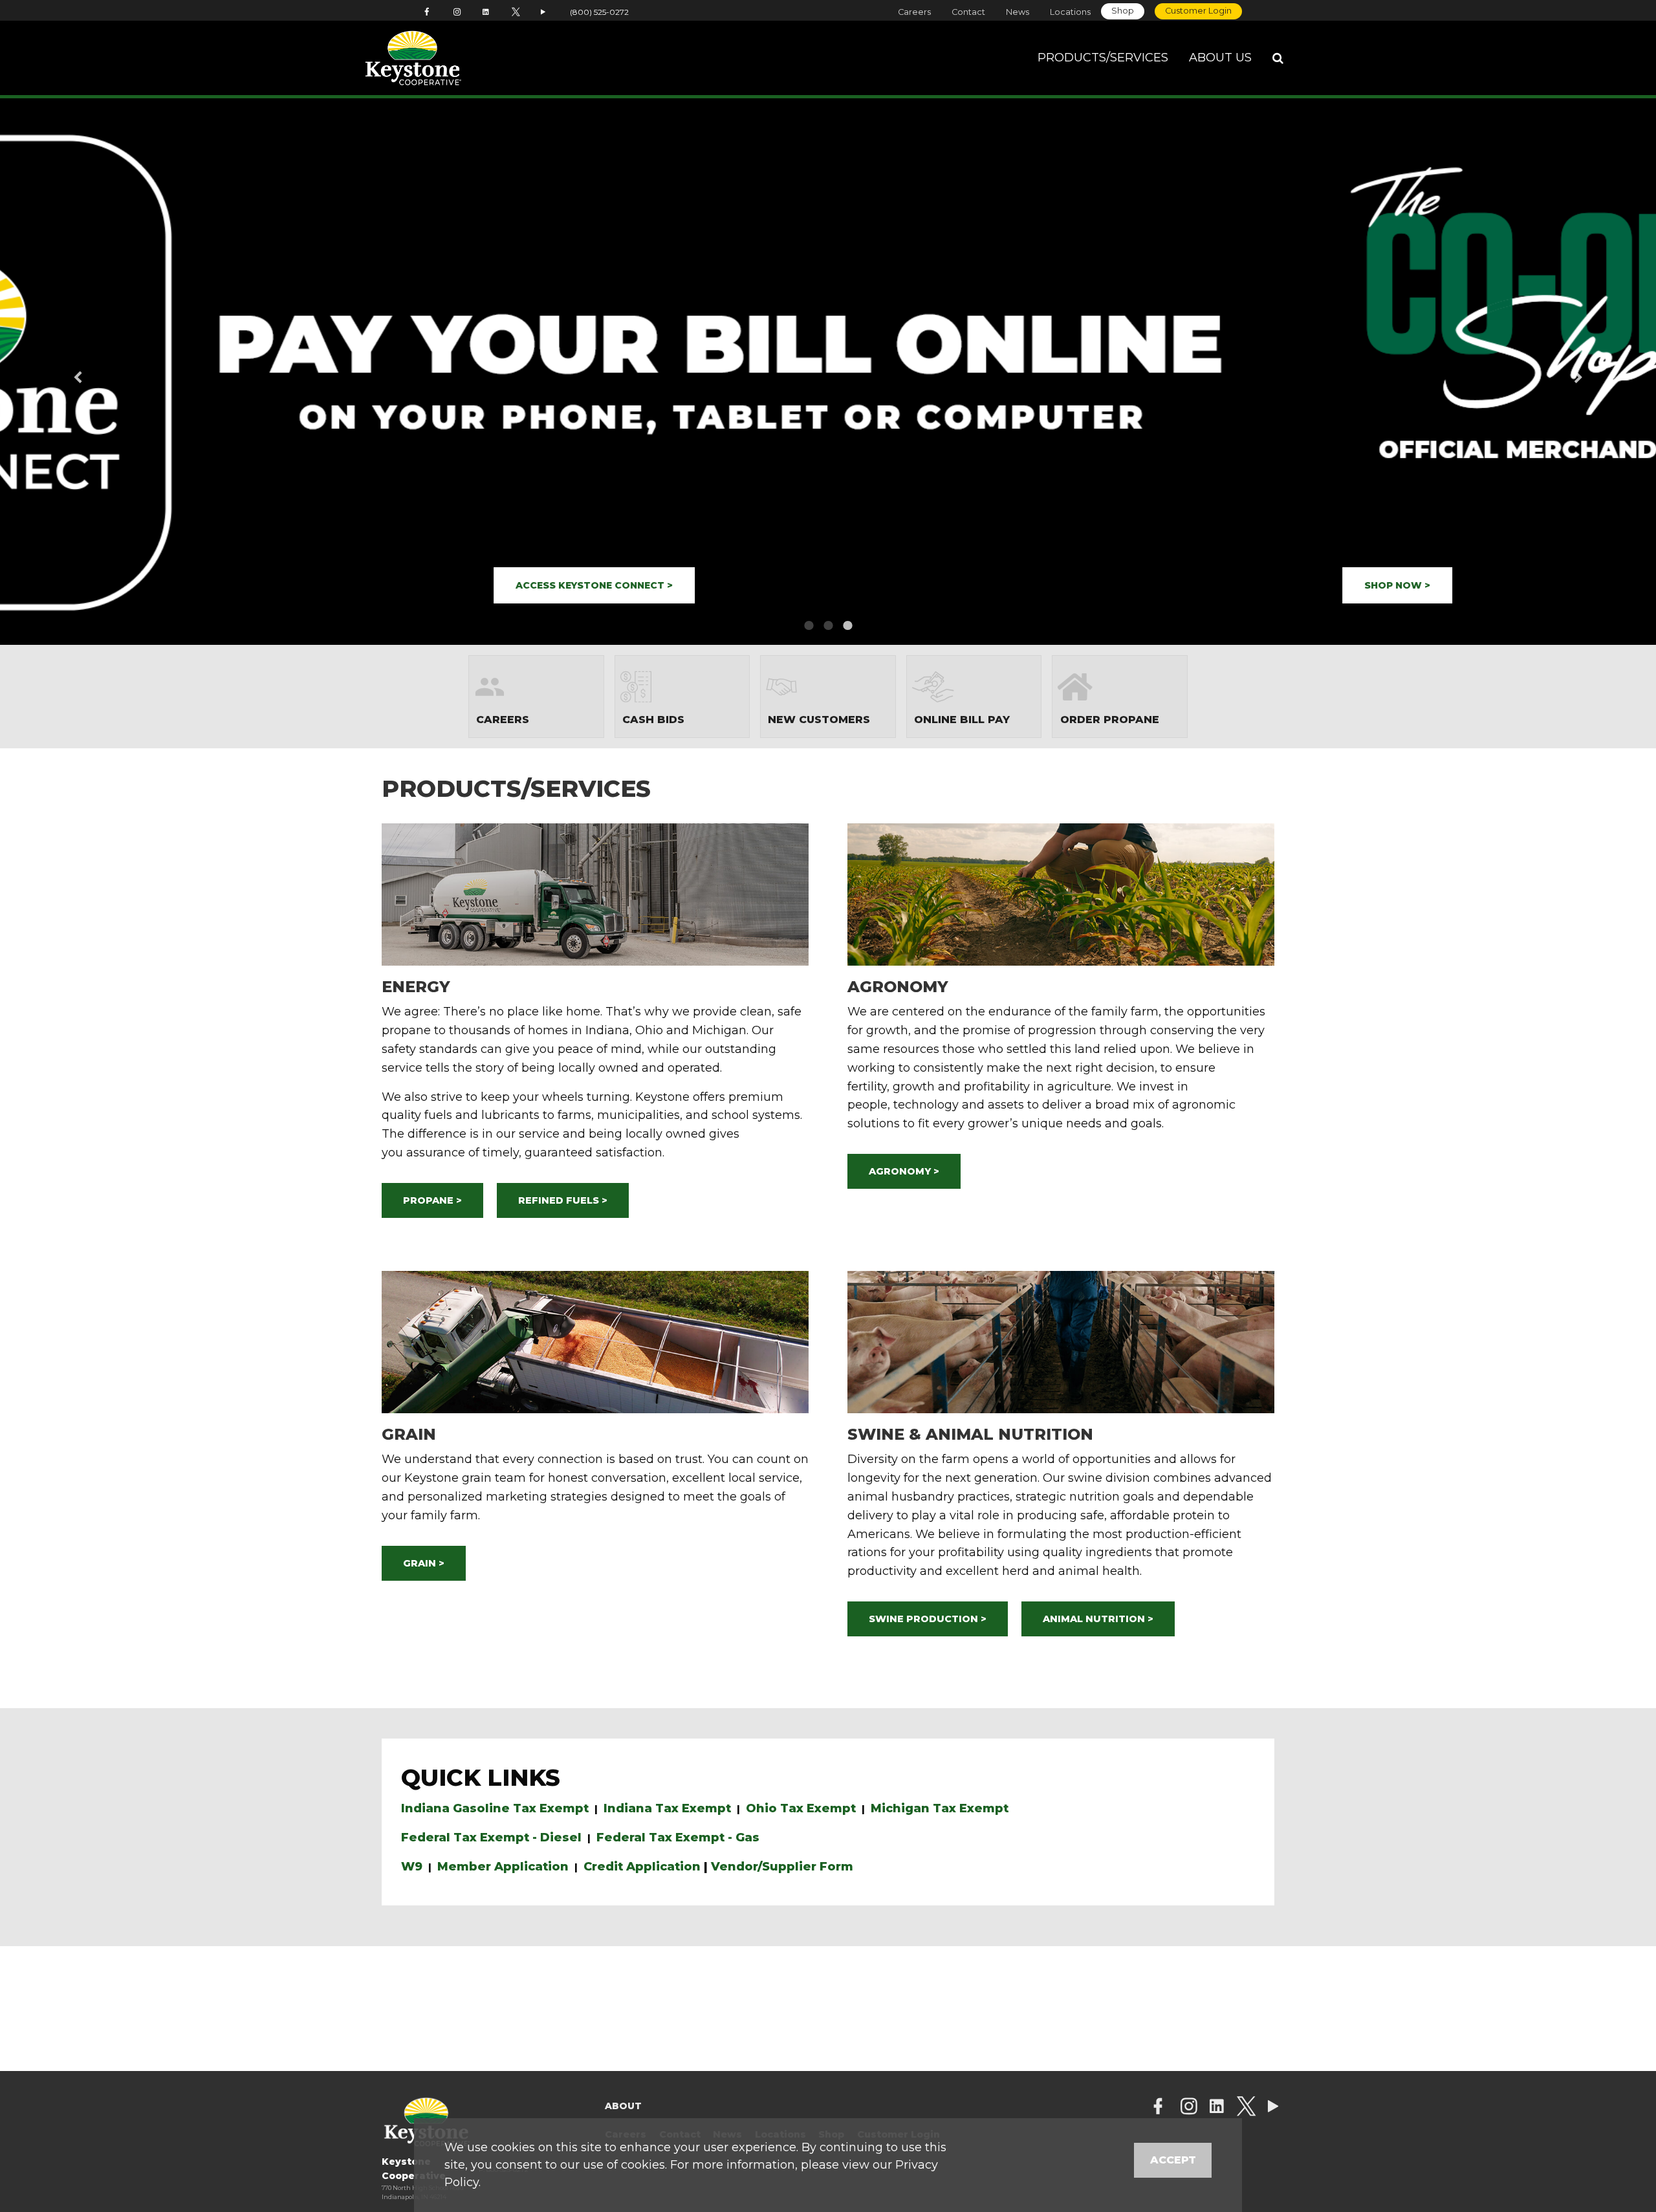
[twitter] (1246, 2108)
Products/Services (1103, 58)
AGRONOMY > (904, 1171)
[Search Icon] (1278, 58)
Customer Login (1198, 11)
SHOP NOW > (107, 585)
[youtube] (1273, 2108)
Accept (1173, 2160)
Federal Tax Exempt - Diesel (491, 1838)
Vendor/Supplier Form (782, 1867)
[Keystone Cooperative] (454, 58)
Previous (98, 372)
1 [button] (809, 625)
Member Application (503, 1867)
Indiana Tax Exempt (667, 1808)
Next (1558, 372)
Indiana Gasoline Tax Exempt (495, 1808)
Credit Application (642, 1867)
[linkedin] (1217, 2108)
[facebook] (1158, 2108)
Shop (1123, 11)
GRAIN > (424, 1563)
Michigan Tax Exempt (940, 1808)
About (623, 2106)
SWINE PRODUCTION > (928, 1619)
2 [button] (828, 625)
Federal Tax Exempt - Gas (678, 1838)
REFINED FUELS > (563, 1200)
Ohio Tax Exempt (801, 1808)
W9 (412, 1867)
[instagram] (1189, 2108)
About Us (1220, 58)
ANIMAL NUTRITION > (1098, 1619)
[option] (828, 372)
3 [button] (847, 625)
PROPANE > (432, 1200)
